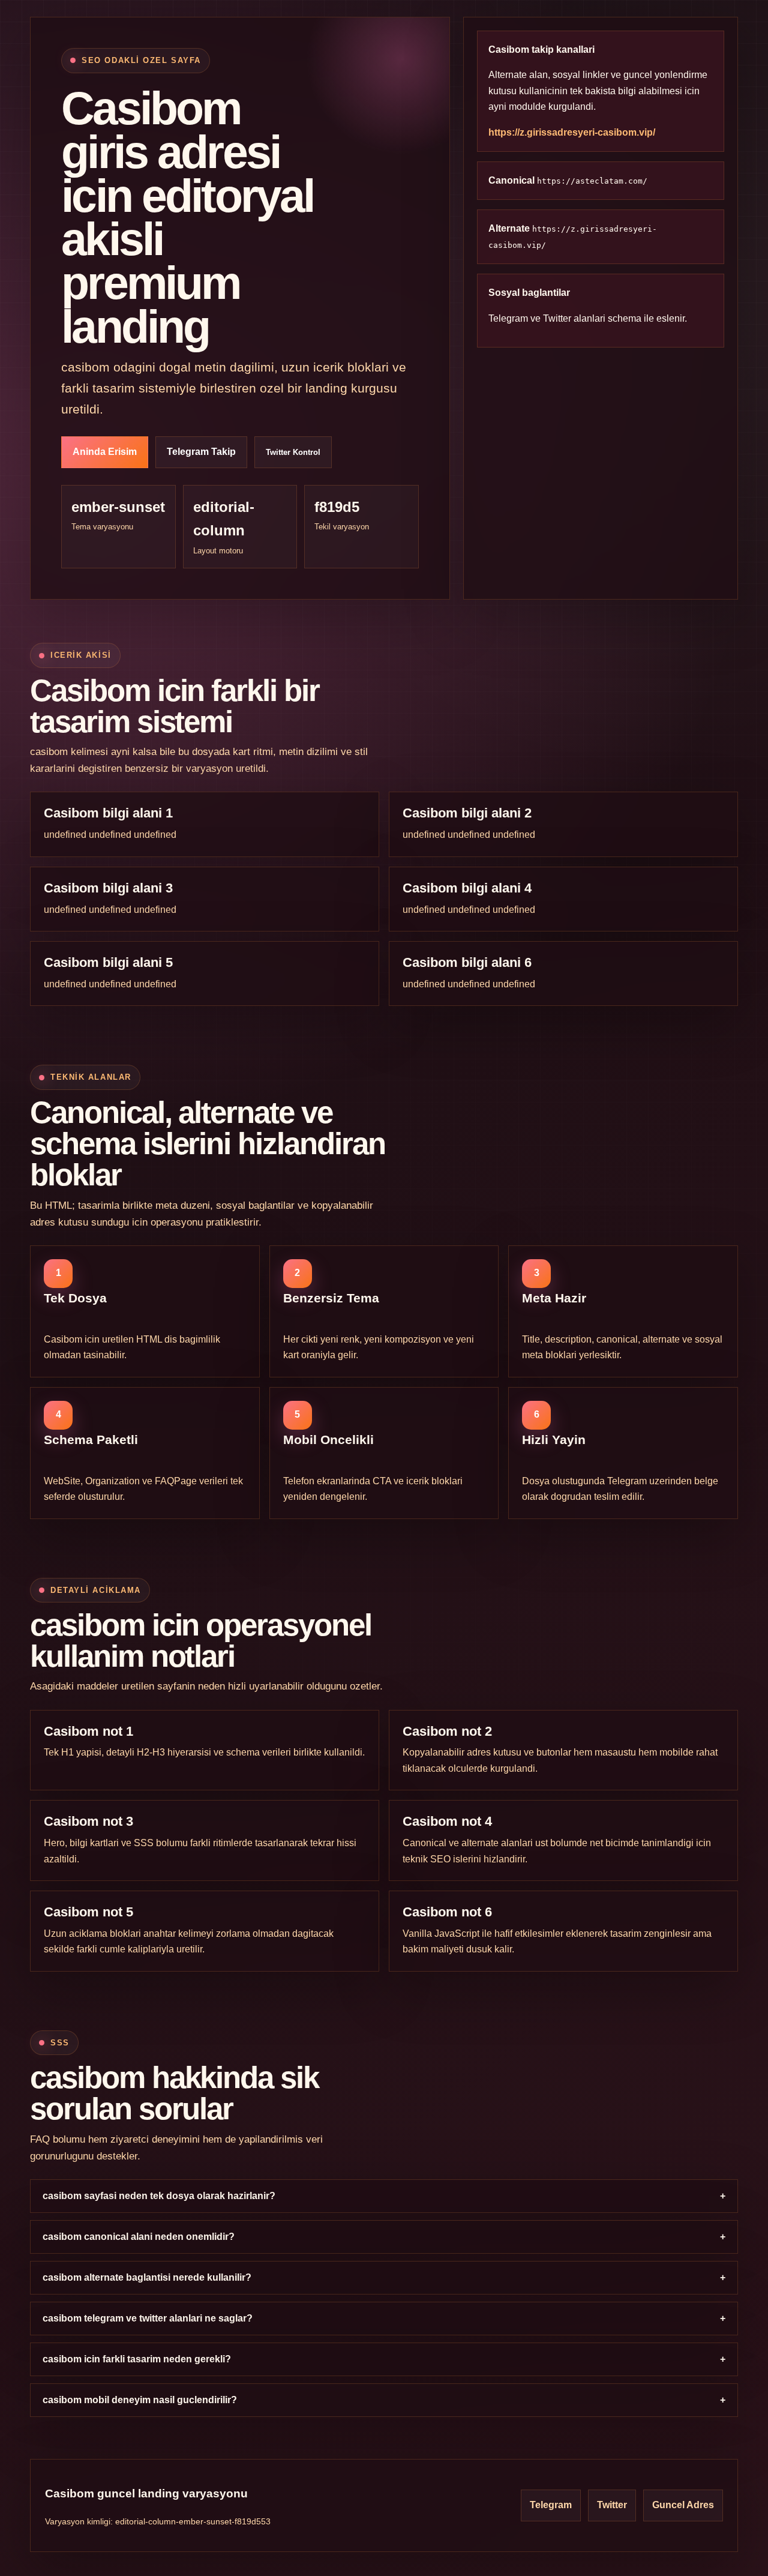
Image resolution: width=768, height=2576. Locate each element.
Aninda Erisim (105, 452)
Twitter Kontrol (293, 452)
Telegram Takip (201, 452)
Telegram (508, 318)
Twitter (557, 318)
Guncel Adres (683, 2505)
